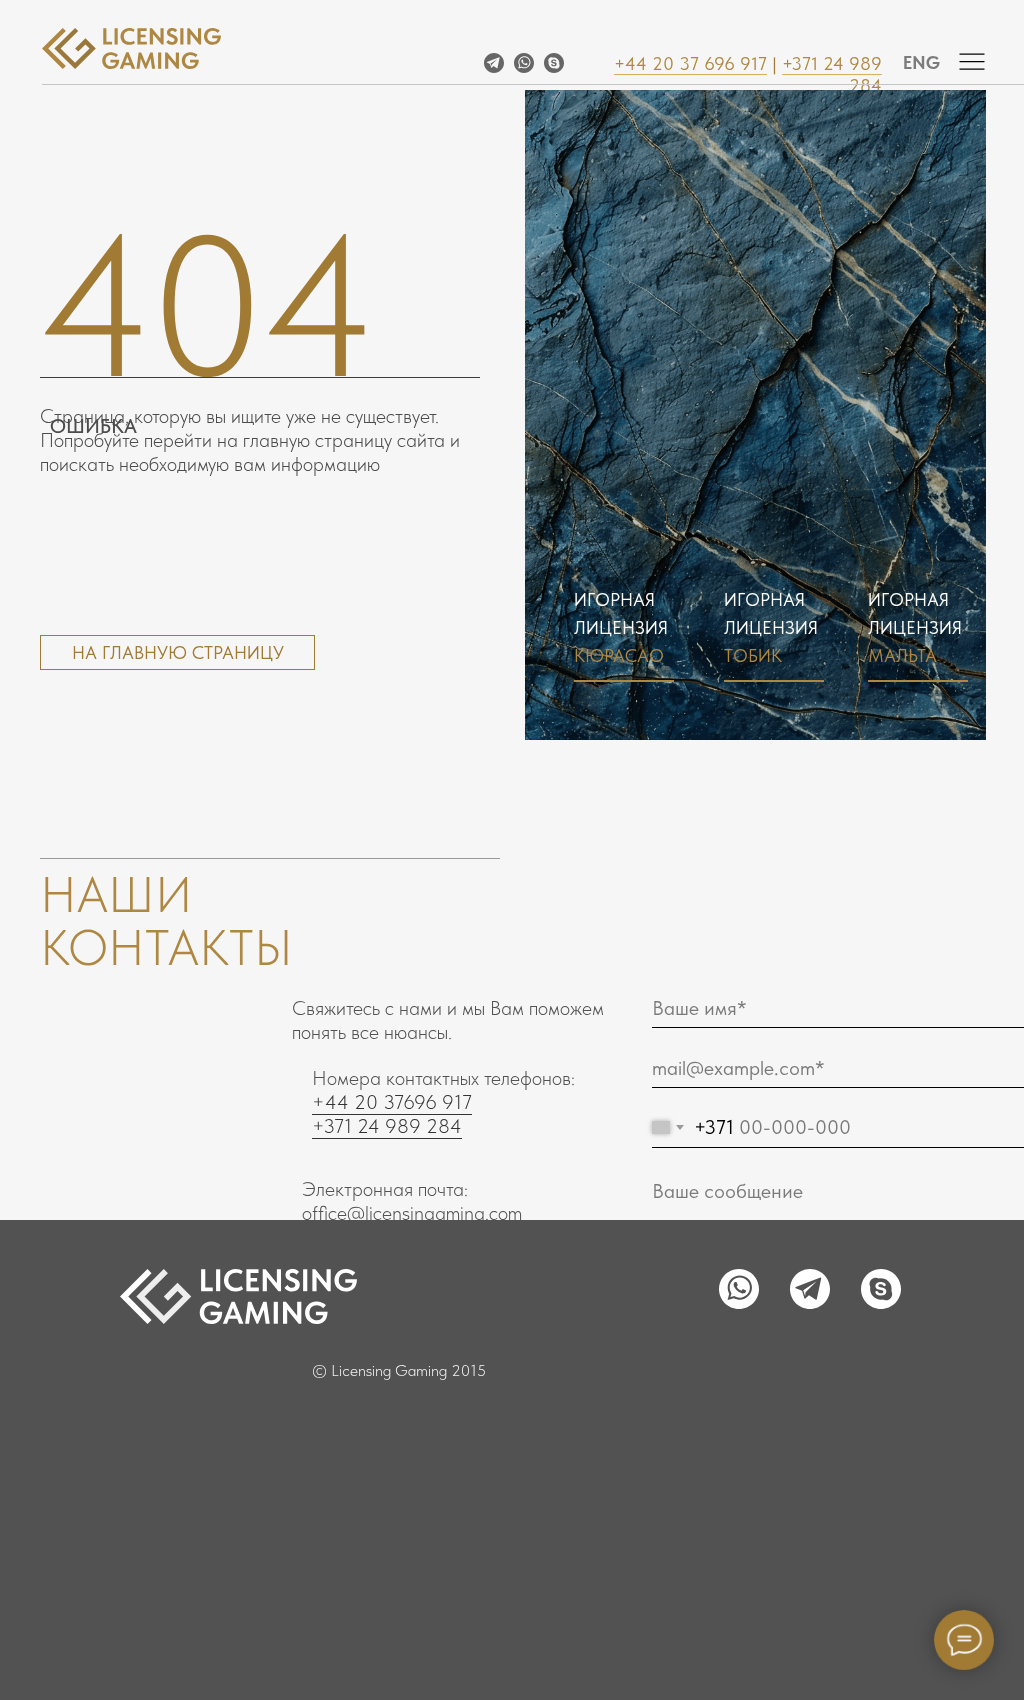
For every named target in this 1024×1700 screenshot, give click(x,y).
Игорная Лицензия (621, 627)
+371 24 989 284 (387, 1126)
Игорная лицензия (771, 627)
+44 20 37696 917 (392, 1102)
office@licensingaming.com (412, 1213)
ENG (921, 62)
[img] (972, 61)
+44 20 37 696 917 (690, 63)
